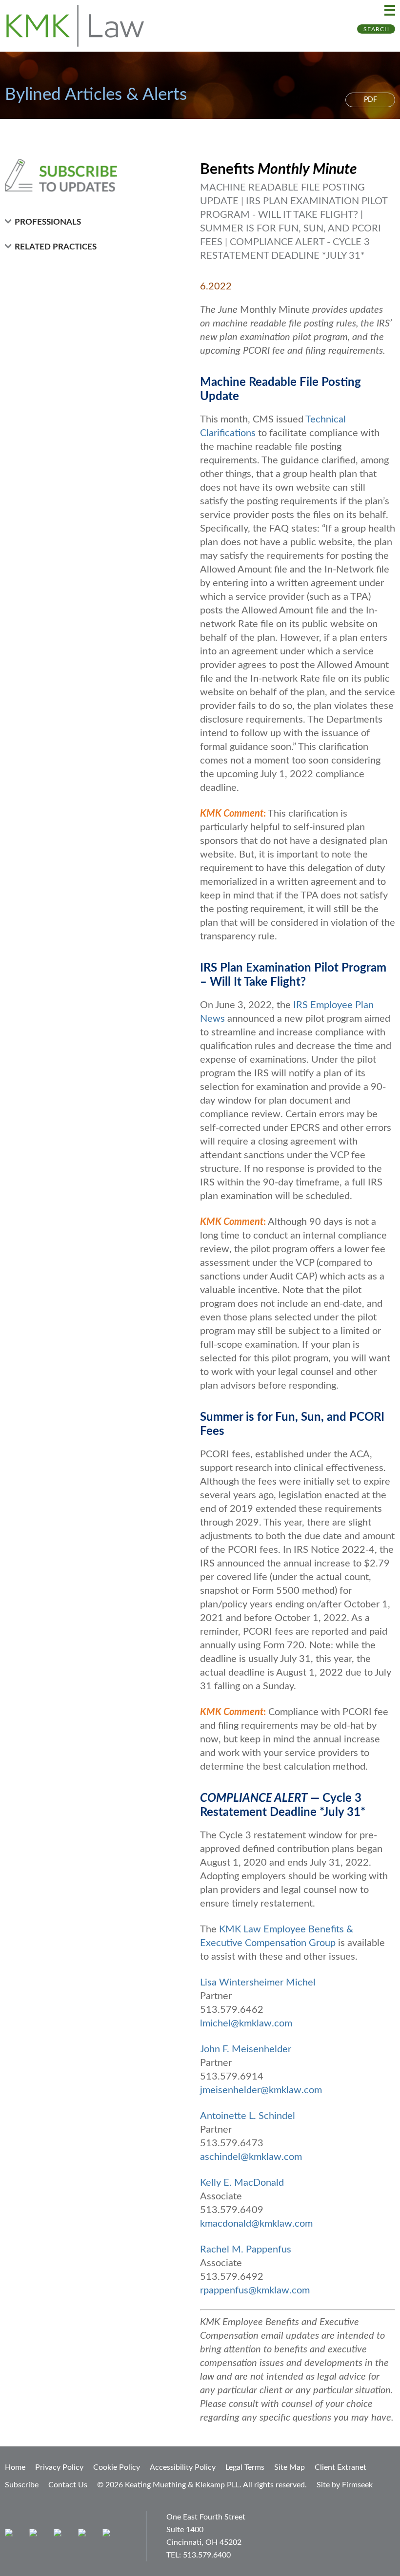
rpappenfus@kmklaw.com (255, 2290)
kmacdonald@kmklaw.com (256, 2224)
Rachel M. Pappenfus (246, 2250)
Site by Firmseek (345, 2485)
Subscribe (22, 2485)
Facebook (35, 2535)
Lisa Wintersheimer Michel (258, 1983)
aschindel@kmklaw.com (251, 2157)
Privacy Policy (59, 2467)
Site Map (290, 2467)
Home (15, 2467)
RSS (109, 2535)
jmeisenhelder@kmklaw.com (261, 2090)
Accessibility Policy (183, 2467)
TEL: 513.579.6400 (199, 2555)
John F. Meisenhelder (246, 2049)
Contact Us (68, 2485)
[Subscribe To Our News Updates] (84, 175)
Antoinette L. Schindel (248, 2116)
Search (376, 29)
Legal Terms (245, 2467)
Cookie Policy (117, 2467)
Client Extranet (340, 2467)
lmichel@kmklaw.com (246, 2023)
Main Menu (390, 10)
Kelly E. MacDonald (242, 2183)
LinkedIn (60, 2535)
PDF (370, 100)
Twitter (84, 2535)
